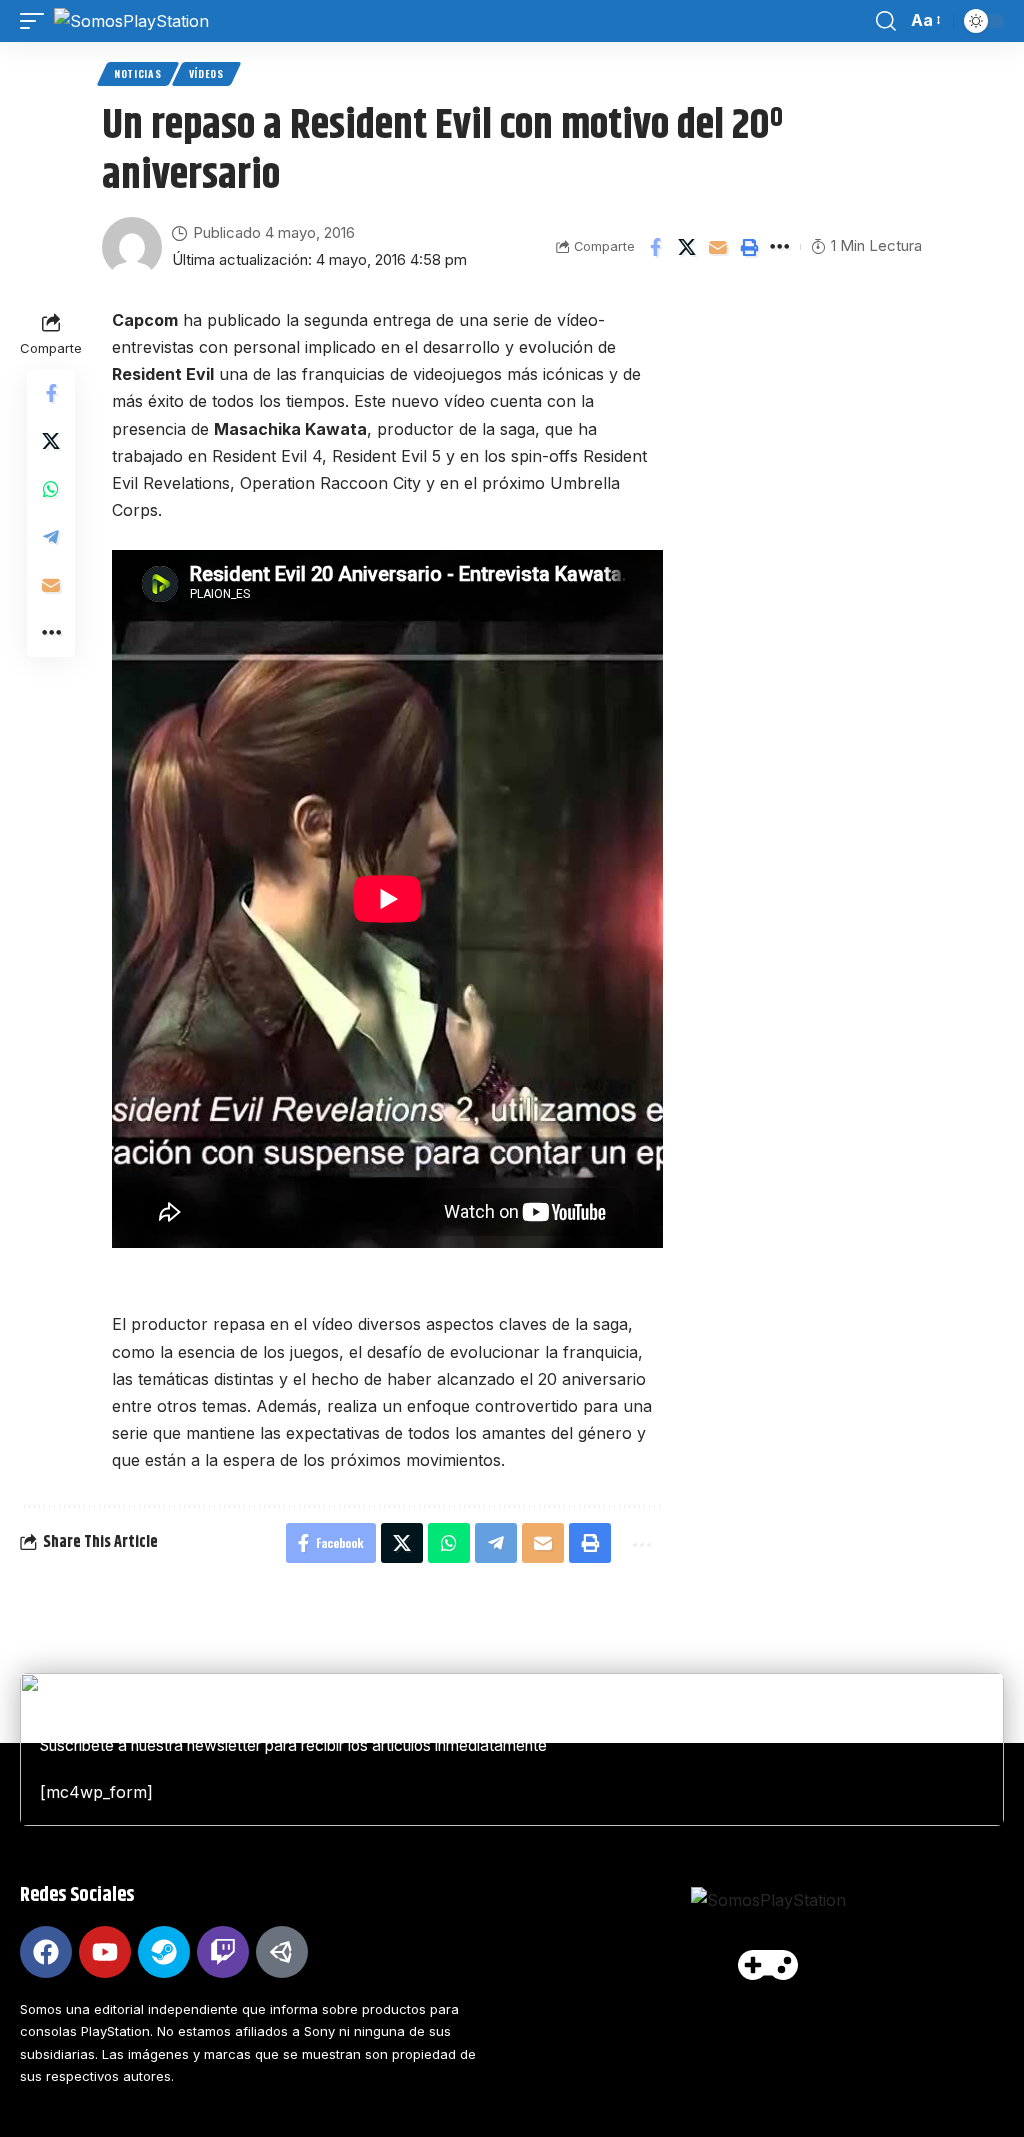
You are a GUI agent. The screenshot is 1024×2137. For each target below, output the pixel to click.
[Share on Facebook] (656, 247)
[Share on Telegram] (51, 537)
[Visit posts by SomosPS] (132, 247)
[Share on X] (687, 247)
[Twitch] (223, 1952)
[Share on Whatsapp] (51, 489)
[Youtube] (105, 1952)
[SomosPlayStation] (131, 21)
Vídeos (206, 73)
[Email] (718, 247)
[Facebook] (46, 1952)
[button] (37, 21)
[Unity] (282, 1952)
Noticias (138, 73)
